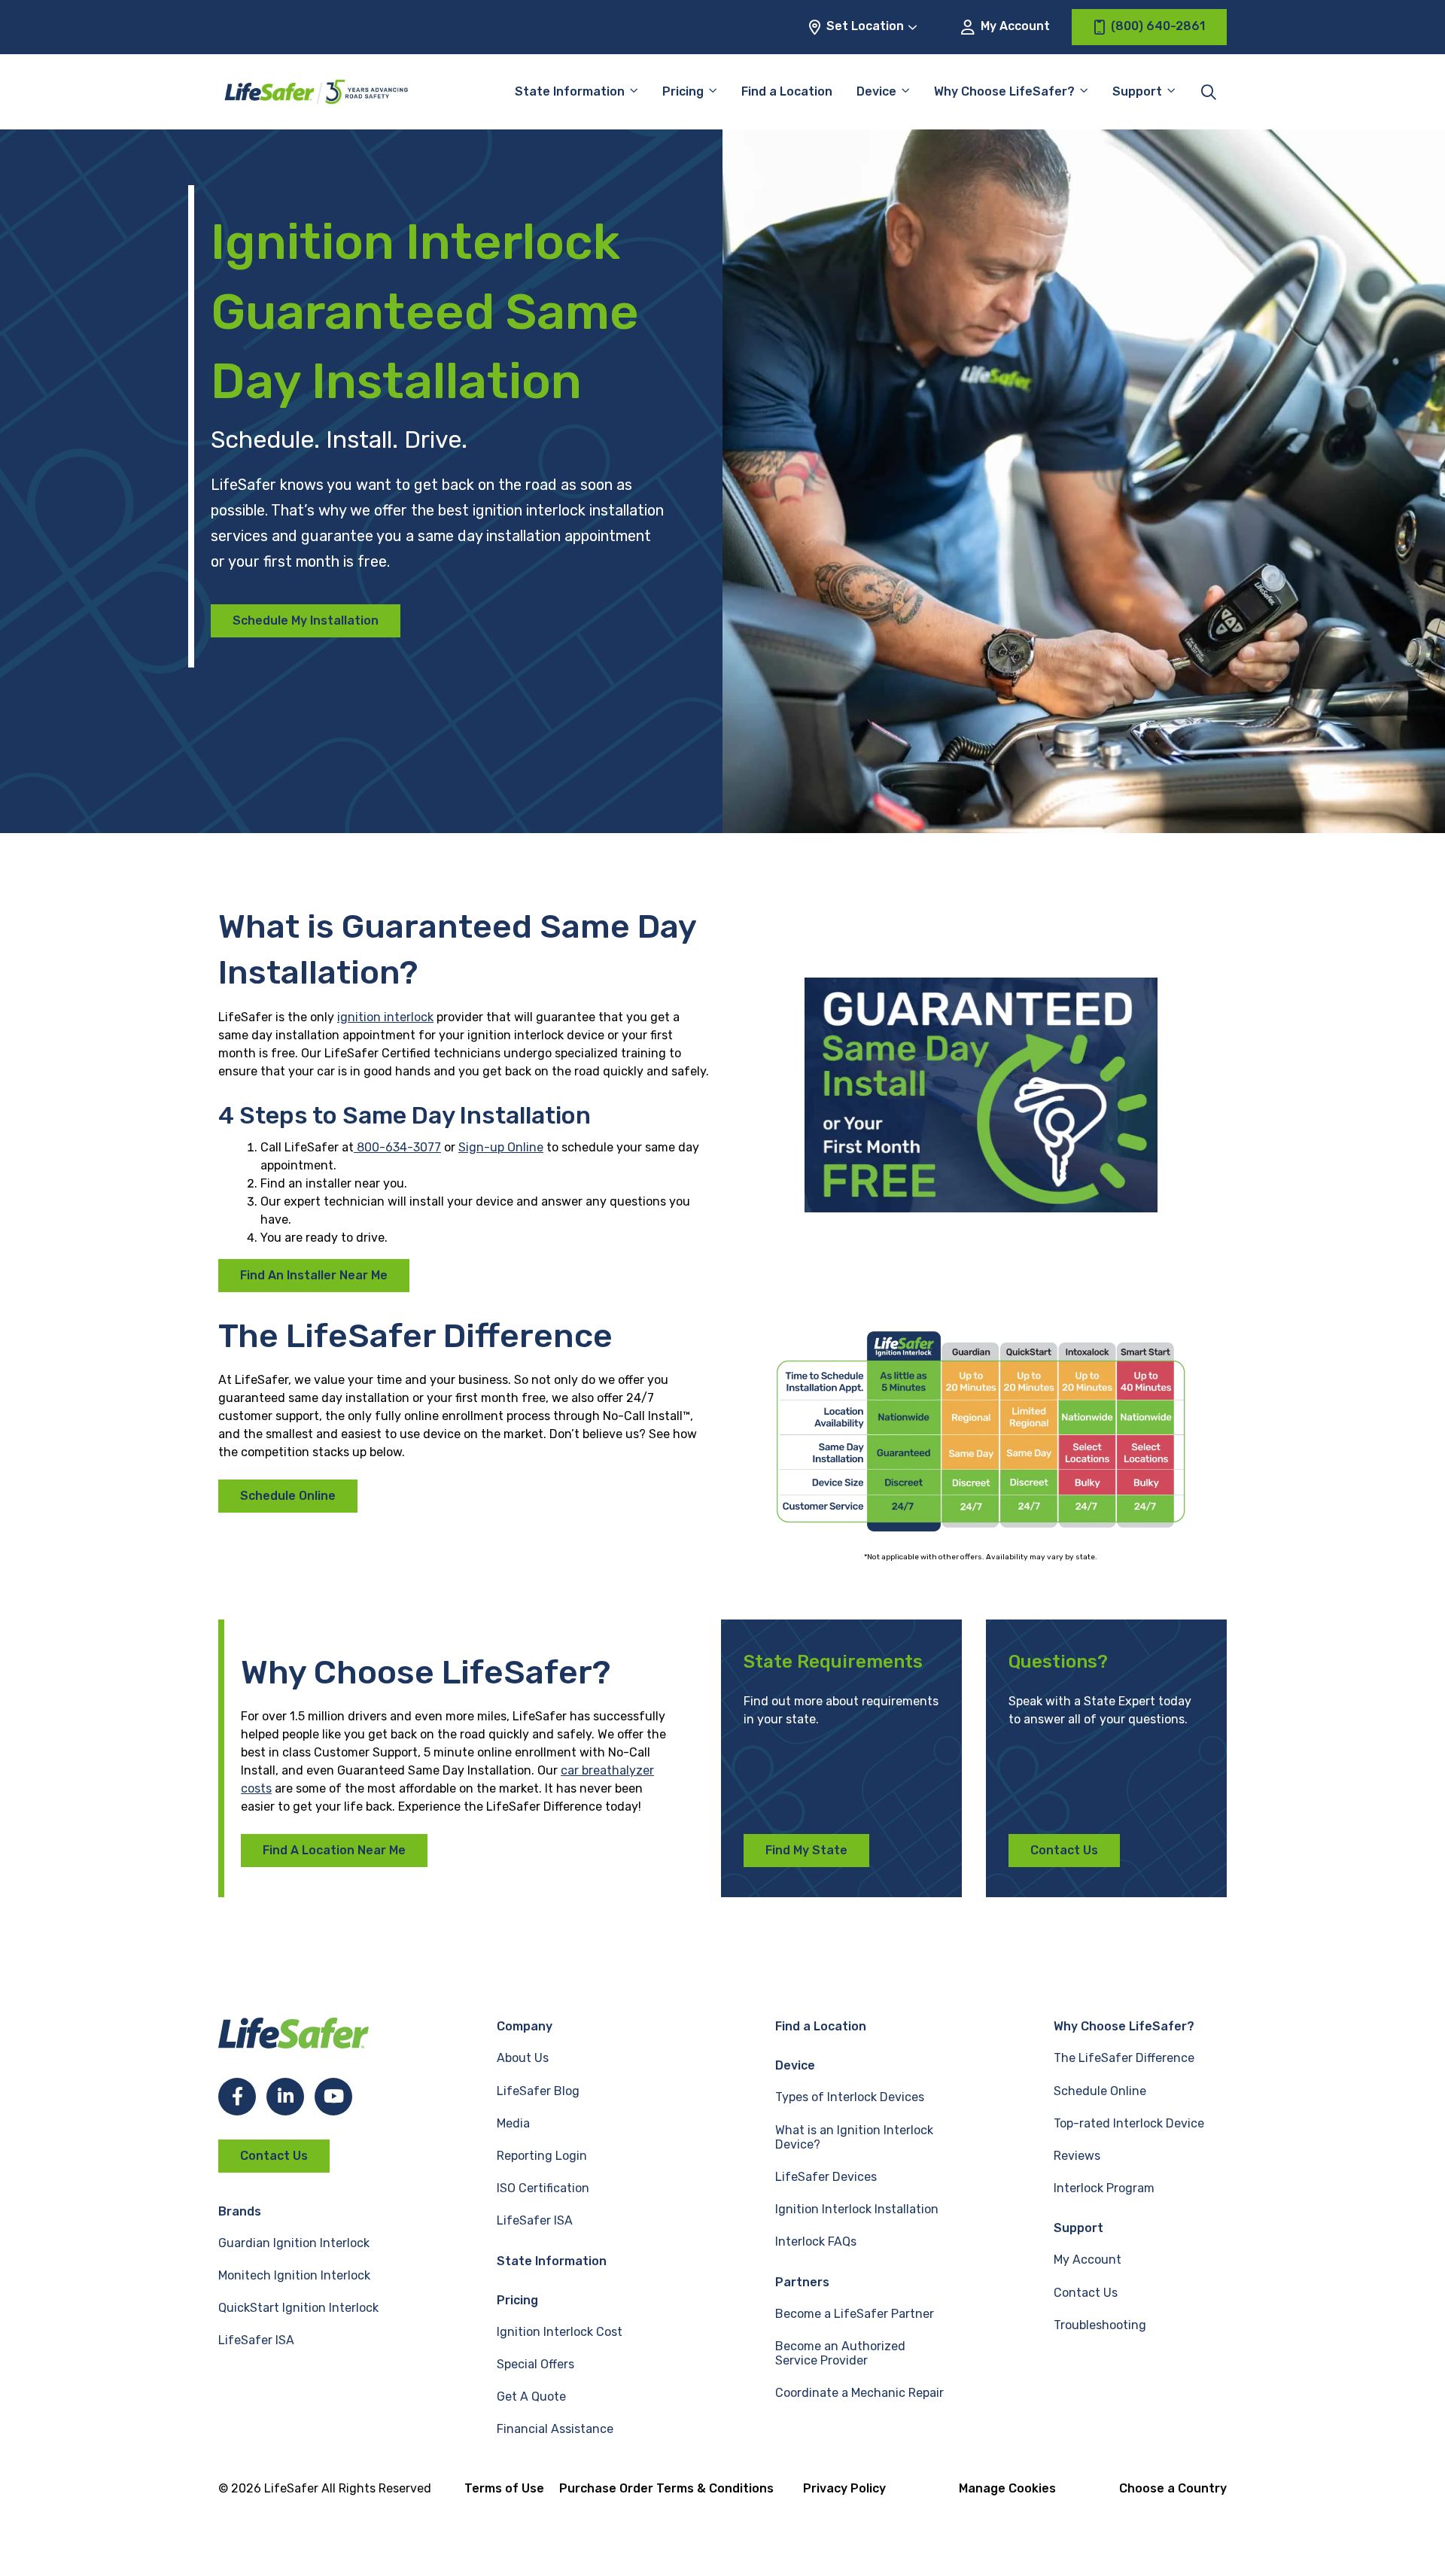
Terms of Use (504, 2488)
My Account (1014, 26)
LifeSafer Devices (826, 2177)
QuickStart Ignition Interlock (298, 2308)
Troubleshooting (1100, 2325)
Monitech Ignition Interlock (294, 2275)
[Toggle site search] (1209, 92)
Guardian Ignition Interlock (294, 2243)
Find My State (806, 1850)
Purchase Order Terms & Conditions (666, 2488)
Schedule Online (288, 1496)
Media (513, 2123)
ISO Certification (543, 2188)
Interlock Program (1104, 2188)
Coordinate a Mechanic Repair (859, 2393)
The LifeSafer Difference (1124, 2058)
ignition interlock (385, 1017)
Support (1078, 2228)
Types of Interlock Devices (850, 2097)
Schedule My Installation (306, 620)
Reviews (1077, 2156)
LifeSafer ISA (256, 2340)
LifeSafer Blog (538, 2091)
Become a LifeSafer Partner (855, 2314)
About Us (523, 2058)
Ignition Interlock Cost (560, 2332)
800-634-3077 (397, 1147)
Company (525, 2026)
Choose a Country (1173, 2488)
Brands (240, 2211)
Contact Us (1064, 1850)
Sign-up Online (501, 1147)
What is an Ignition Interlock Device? (854, 2137)
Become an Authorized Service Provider (840, 2353)
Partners (802, 2282)
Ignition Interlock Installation (857, 2209)
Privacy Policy (844, 2488)
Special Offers (535, 2364)
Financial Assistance (555, 2429)
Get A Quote (531, 2397)
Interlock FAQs (816, 2241)
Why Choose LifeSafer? (1004, 91)
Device (876, 91)
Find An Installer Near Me (314, 1275)
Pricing (683, 91)
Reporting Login (542, 2156)
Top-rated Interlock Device (1129, 2123)
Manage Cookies (1007, 2488)
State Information (570, 91)
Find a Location (787, 91)
